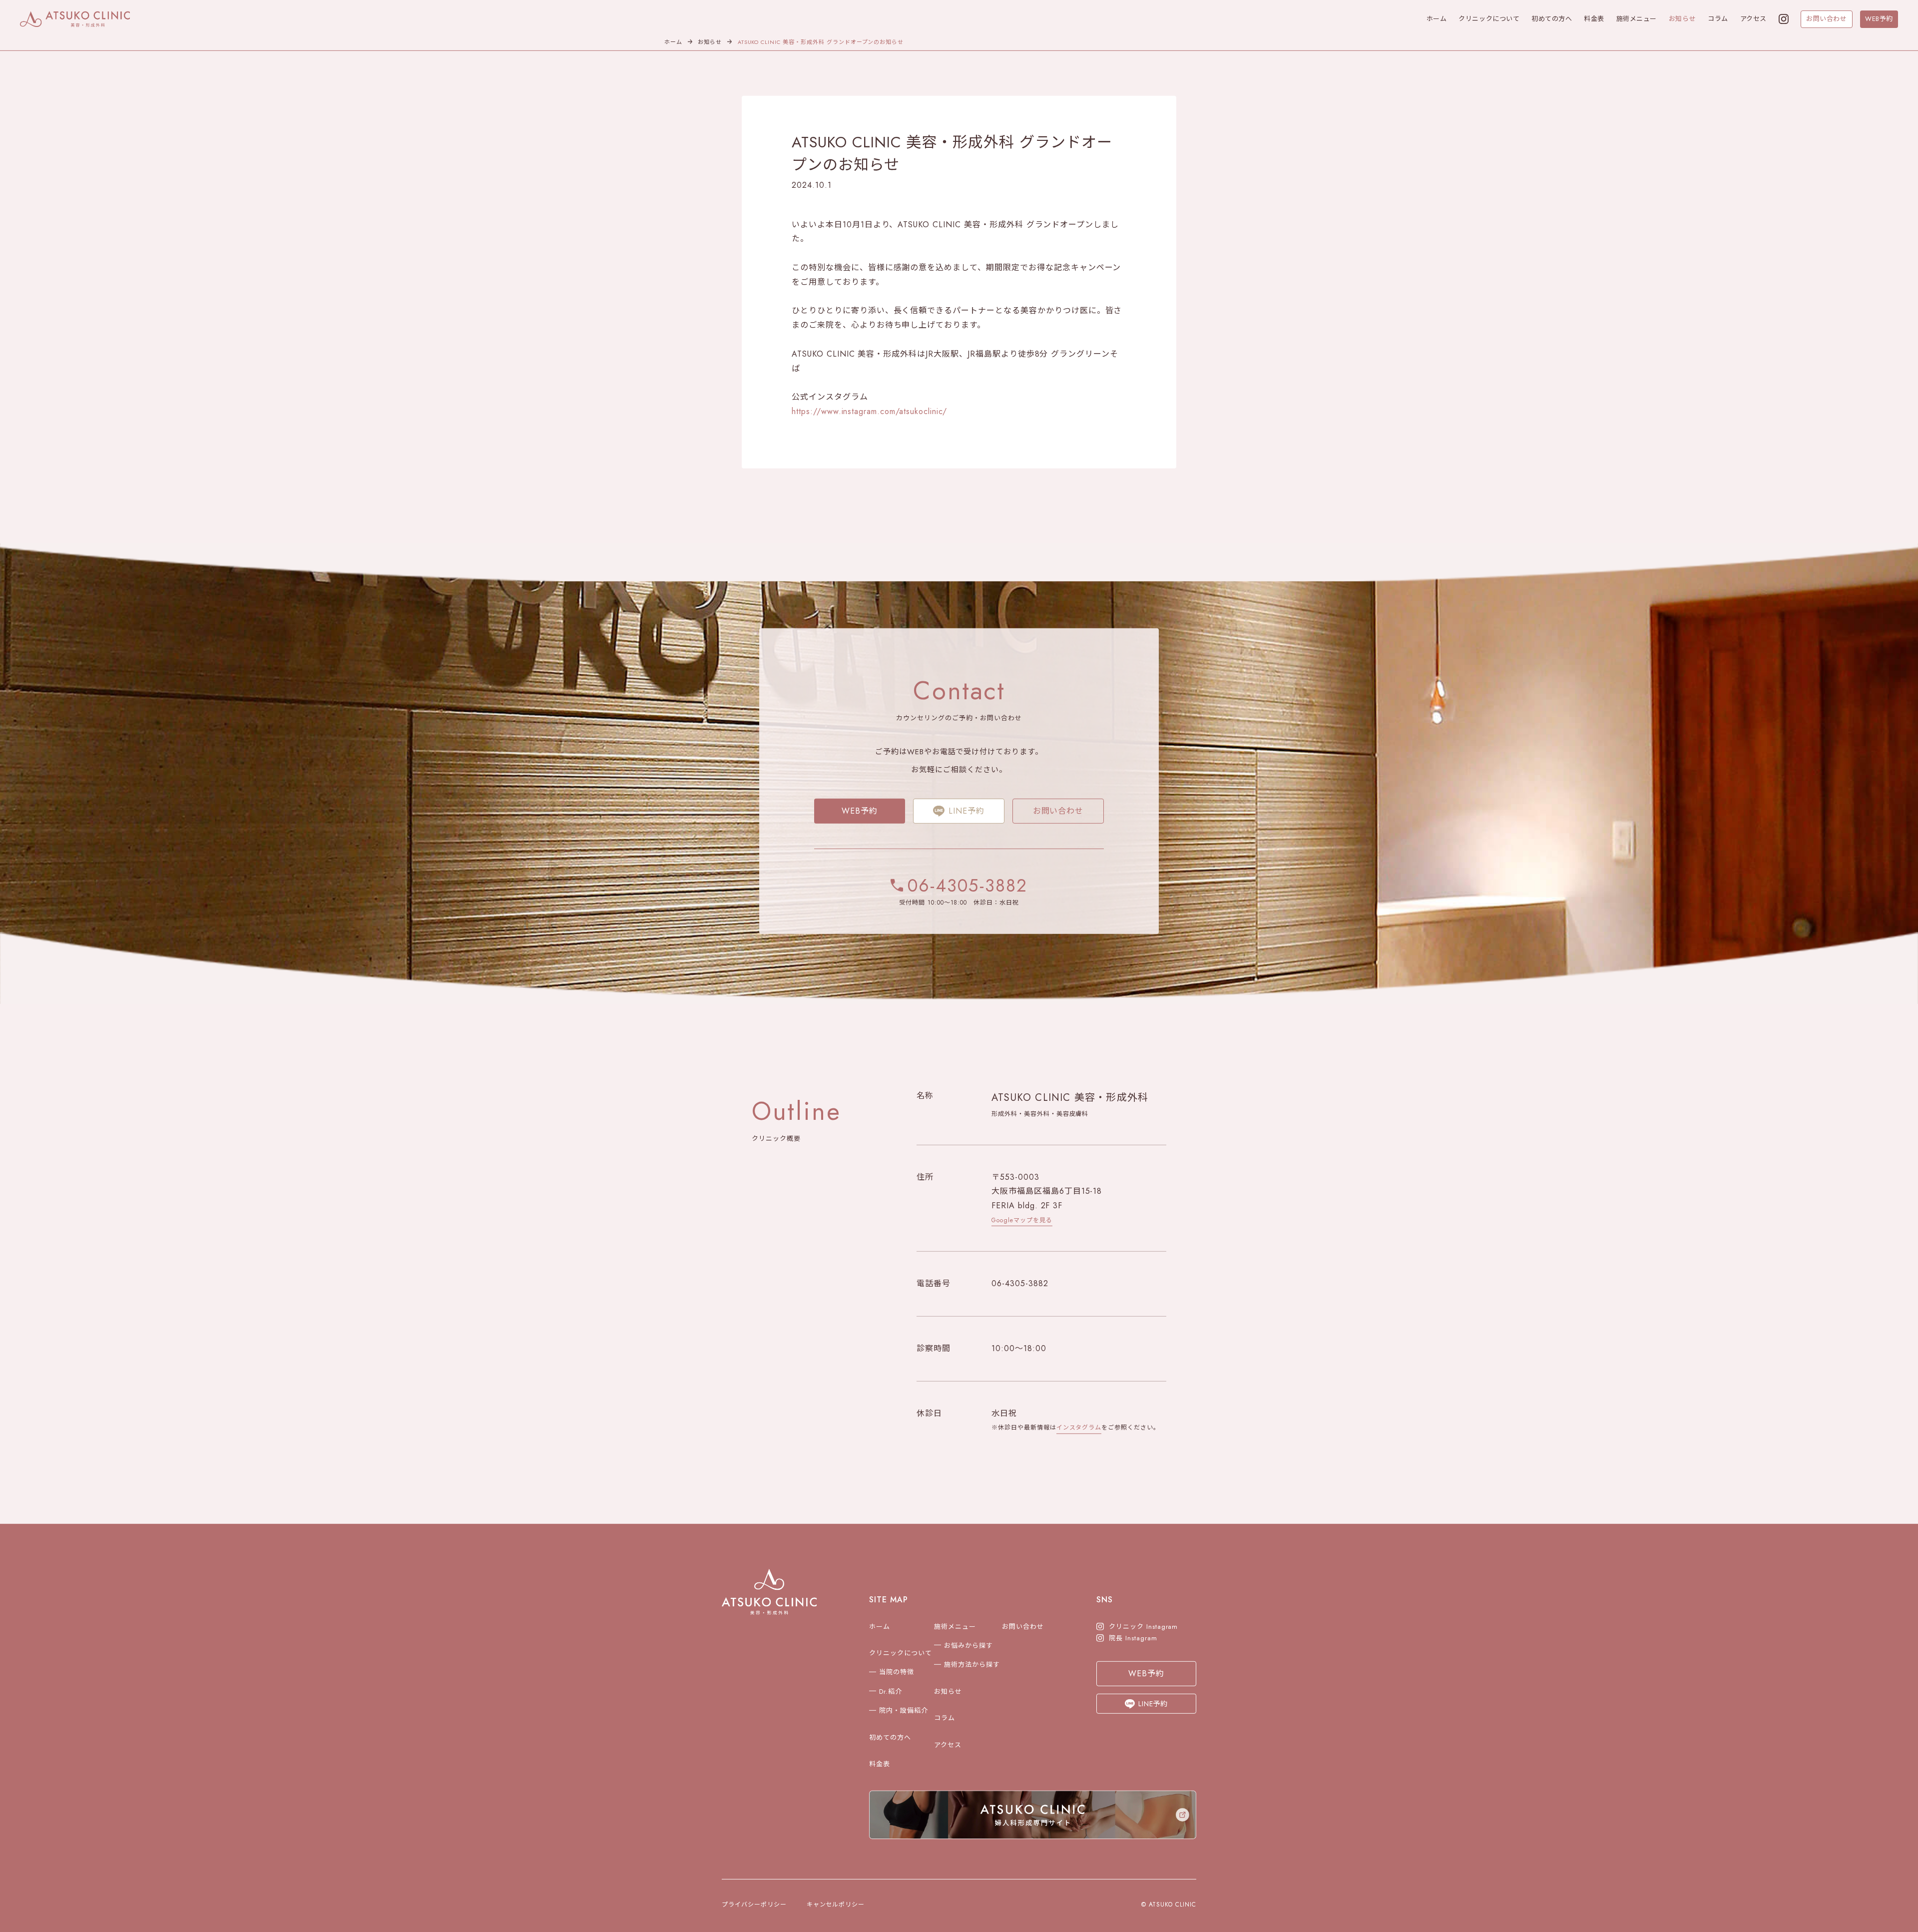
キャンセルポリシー (836, 1909)
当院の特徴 (897, 1677)
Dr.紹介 (891, 1696)
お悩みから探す (968, 1650)
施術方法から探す (972, 1669)
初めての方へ (1552, 19)
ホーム (1437, 19)
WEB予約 (1879, 19)
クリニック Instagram (1143, 1631)
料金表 (1594, 19)
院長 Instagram (1133, 1643)
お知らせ (1682, 19)
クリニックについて (1489, 19)
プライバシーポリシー (754, 1909)
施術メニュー (1637, 19)
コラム (1718, 19)
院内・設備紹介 (904, 1715)
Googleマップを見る (1022, 1224)
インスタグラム (1079, 1432)
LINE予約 (966, 815)
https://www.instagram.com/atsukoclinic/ (869, 416)
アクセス (1753, 19)
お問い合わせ (1826, 19)
